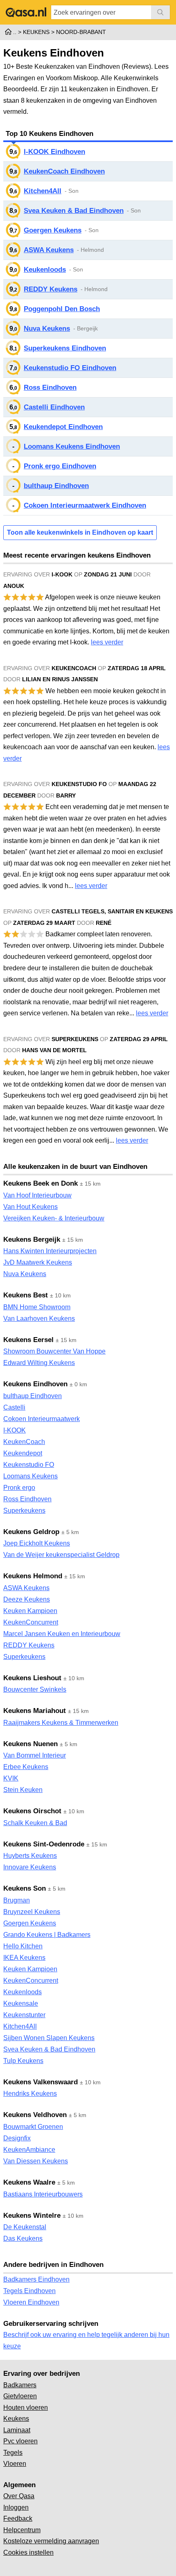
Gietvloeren (20, 2396)
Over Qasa (19, 2496)
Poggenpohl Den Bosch (62, 309)
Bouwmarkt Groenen (33, 2127)
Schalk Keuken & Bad (35, 1823)
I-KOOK (15, 1430)
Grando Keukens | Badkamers (47, 1935)
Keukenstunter (24, 2015)
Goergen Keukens (53, 230)
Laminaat (17, 2430)
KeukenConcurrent (31, 1622)
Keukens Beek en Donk (41, 1183)
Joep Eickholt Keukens (37, 1543)
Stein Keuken (23, 1790)
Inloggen (16, 2507)
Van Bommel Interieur (35, 1755)
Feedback (18, 2518)
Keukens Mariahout (35, 1711)
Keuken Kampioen (30, 1611)
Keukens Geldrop (31, 1532)
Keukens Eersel (28, 1340)
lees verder (107, 642)
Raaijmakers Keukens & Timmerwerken (61, 1723)
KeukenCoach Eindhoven (64, 171)
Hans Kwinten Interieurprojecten (50, 1251)
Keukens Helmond (33, 1576)
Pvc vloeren (20, 2441)
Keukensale (21, 2003)
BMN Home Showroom (37, 1307)
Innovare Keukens (30, 1867)
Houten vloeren (26, 2408)
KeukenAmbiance (29, 2150)
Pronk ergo (19, 1488)
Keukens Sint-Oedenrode (44, 1844)
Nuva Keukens (47, 329)
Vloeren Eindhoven (31, 2302)
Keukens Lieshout (32, 1678)
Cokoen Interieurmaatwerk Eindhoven (85, 505)
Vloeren (15, 2464)
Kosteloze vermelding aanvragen (51, 2541)
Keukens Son (25, 1888)
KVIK (11, 1778)
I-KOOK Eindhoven (54, 152)
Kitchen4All (43, 191)
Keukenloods (45, 270)
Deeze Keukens (27, 1599)
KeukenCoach (24, 1442)
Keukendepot (23, 1453)
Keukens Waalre (29, 2182)
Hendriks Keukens (30, 2094)
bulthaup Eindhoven (56, 486)
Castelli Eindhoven (54, 407)
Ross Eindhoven (50, 388)
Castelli (14, 1407)
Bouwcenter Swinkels (35, 1689)
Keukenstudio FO (29, 1465)
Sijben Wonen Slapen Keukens (49, 2038)
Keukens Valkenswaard (41, 2082)
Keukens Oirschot (32, 1811)
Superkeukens (24, 1511)
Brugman (17, 1900)
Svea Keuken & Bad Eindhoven (74, 211)
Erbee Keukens (26, 1767)
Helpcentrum (22, 2530)
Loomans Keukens (30, 1476)
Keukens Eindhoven (35, 1384)
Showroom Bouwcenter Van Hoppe (54, 1351)
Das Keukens (23, 2238)
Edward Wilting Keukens (39, 1363)
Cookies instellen (28, 2552)
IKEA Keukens (24, 1958)
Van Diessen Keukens (36, 2161)
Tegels (13, 2453)
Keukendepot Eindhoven (63, 427)
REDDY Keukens (51, 289)
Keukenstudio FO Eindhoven (70, 368)
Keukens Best (26, 1295)
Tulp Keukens (23, 2061)
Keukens (16, 2419)
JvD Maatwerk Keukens (38, 1262)
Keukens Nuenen (30, 1744)
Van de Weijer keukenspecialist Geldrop (61, 1555)
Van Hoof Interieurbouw (37, 1195)
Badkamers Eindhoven (36, 2279)
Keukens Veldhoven (35, 2115)
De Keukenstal (25, 2227)
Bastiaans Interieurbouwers (43, 2194)
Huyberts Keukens (30, 1856)
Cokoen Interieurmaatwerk (42, 1419)
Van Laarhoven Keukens (39, 1319)
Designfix (17, 2138)
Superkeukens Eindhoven (65, 348)
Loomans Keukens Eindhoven (72, 446)
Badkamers (20, 2385)
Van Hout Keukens (30, 1207)
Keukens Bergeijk (32, 1239)
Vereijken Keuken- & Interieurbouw (54, 1218)
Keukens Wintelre (32, 2216)
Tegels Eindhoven (29, 2291)
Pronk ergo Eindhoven (60, 466)
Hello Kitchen (23, 1946)
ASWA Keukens (49, 250)
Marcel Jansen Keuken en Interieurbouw (62, 1634)
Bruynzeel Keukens (32, 1912)
